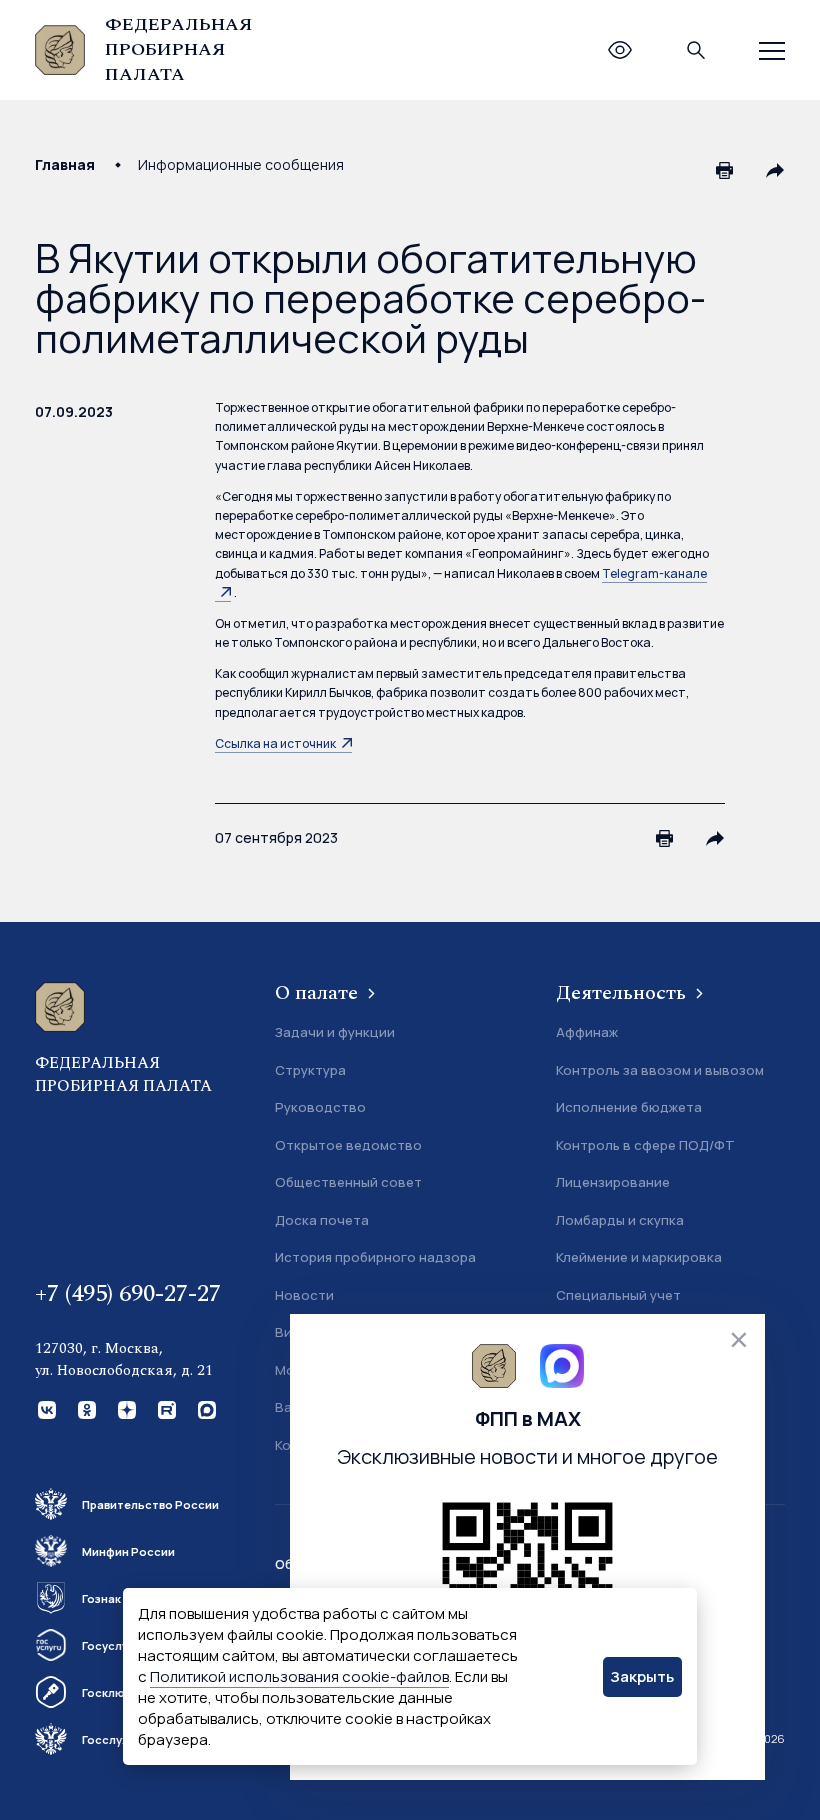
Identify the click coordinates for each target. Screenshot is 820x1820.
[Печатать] (725, 170)
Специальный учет (618, 1295)
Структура (310, 1070)
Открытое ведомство (348, 1145)
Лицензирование (613, 1182)
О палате (319, 993)
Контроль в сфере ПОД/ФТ (645, 1145)
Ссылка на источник (275, 743)
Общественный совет (348, 1182)
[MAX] (205, 1408)
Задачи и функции (335, 1032)
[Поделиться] (775, 170)
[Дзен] (125, 1408)
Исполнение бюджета (629, 1107)
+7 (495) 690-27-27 (128, 1294)
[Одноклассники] (85, 1408)
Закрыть (642, 1676)
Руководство (320, 1107)
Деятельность (623, 993)
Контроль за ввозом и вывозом (660, 1070)
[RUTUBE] (165, 1408)
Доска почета (322, 1220)
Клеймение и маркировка (639, 1257)
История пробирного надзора (375, 1257)
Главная (65, 164)
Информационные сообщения (241, 164)
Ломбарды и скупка (620, 1220)
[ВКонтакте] (45, 1408)
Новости (304, 1295)
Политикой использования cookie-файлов (299, 1676)
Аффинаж (587, 1032)
